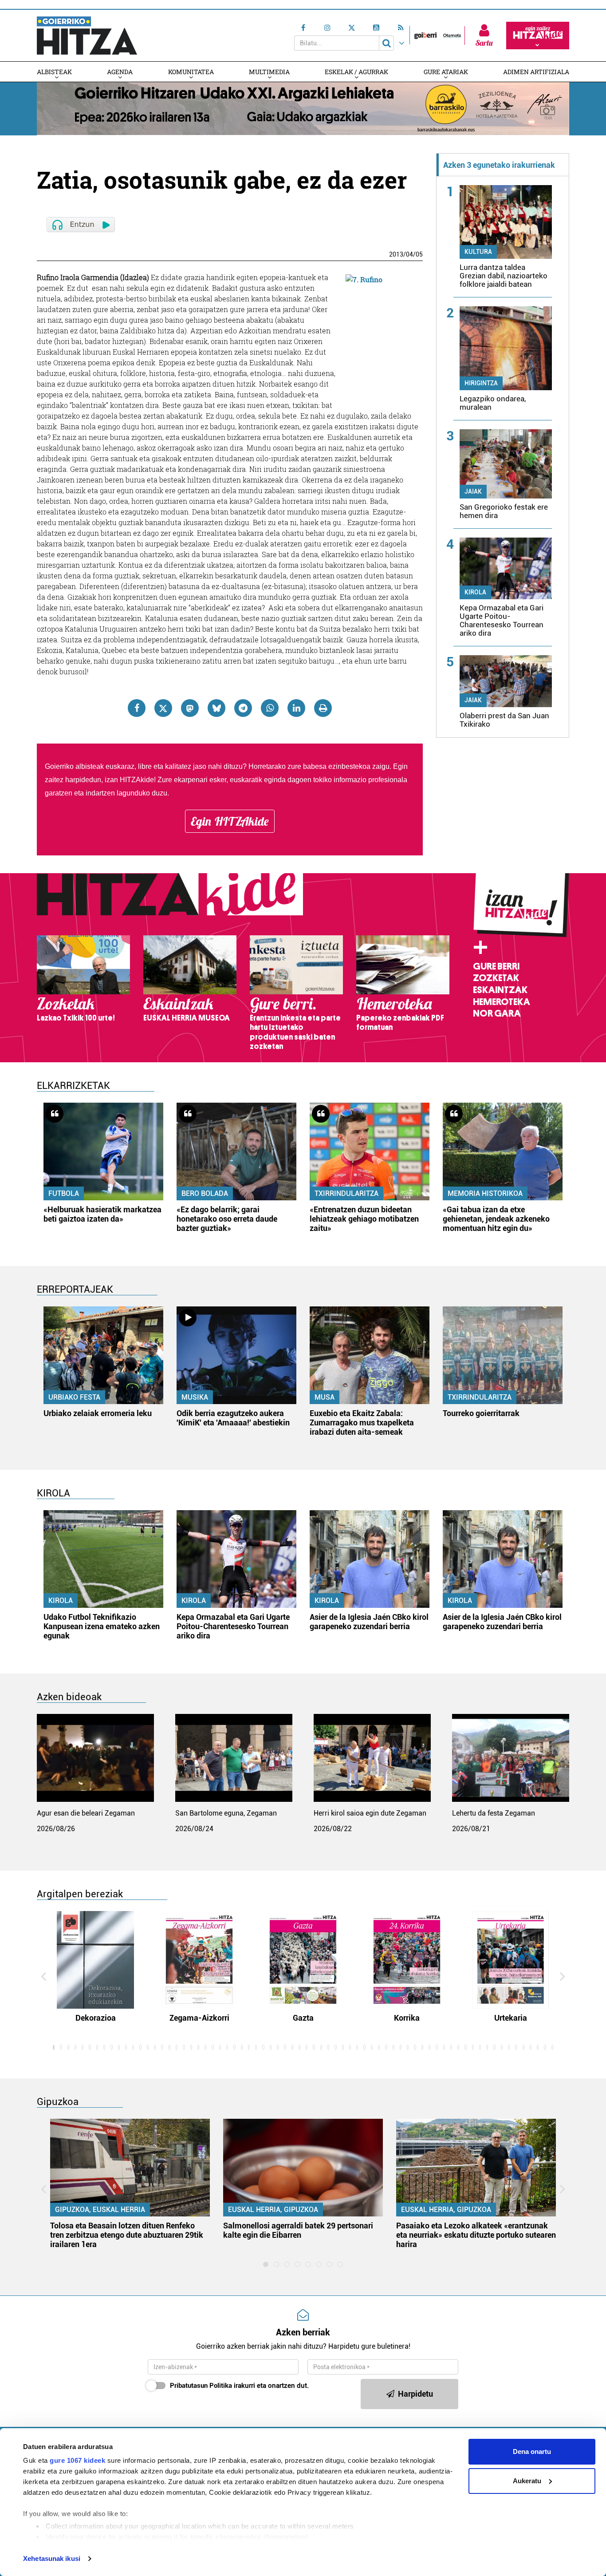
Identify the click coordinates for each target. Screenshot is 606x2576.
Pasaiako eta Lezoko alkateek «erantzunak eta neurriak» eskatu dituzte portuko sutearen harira (476, 2235)
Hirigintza (481, 383)
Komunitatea (191, 72)
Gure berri (496, 966)
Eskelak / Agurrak (356, 72)
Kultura (478, 252)
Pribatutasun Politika (201, 2386)
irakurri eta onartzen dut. (239, 2386)
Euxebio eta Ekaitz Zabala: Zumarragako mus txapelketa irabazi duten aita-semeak (362, 1423)
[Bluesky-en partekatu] (216, 708)
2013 (396, 254)
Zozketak (496, 978)
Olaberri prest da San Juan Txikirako (504, 720)
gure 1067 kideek (77, 2460)
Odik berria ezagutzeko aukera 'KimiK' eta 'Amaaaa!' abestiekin (233, 1418)
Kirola (475, 592)
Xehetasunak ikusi (52, 2558)
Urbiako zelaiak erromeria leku (98, 1413)
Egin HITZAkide (230, 821)
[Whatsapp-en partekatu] (270, 708)
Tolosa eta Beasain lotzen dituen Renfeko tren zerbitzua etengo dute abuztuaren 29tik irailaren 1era (127, 2235)
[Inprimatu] (323, 708)
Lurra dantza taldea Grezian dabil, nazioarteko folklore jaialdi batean (504, 276)
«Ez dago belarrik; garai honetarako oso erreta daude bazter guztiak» (227, 1219)
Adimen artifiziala (536, 72)
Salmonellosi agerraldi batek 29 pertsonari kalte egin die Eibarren (298, 2230)
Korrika (407, 2018)
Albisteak (54, 72)
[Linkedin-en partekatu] (296, 708)
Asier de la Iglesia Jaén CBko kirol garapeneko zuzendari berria (369, 1622)
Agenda (120, 72)
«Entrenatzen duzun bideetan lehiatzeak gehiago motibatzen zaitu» (364, 1219)
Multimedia (269, 72)
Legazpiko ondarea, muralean (493, 403)
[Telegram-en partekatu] (243, 708)
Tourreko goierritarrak (481, 1413)
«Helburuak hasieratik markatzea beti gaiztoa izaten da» (102, 1214)
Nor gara (497, 1013)
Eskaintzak (500, 990)
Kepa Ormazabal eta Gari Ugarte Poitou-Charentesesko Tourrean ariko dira (502, 620)
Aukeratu (527, 2481)
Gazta (303, 2018)
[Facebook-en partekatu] (137, 708)
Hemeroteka (502, 1002)
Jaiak (473, 491)
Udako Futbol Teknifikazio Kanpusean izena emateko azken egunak (102, 1626)
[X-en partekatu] (163, 708)
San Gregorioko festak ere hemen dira (504, 511)
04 (409, 254)
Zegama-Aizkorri (199, 2018)
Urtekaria (511, 2018)
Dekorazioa (96, 2018)
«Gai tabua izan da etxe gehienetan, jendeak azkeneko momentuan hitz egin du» (496, 1219)
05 (419, 254)
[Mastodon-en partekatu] (190, 708)
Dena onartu (532, 2451)
